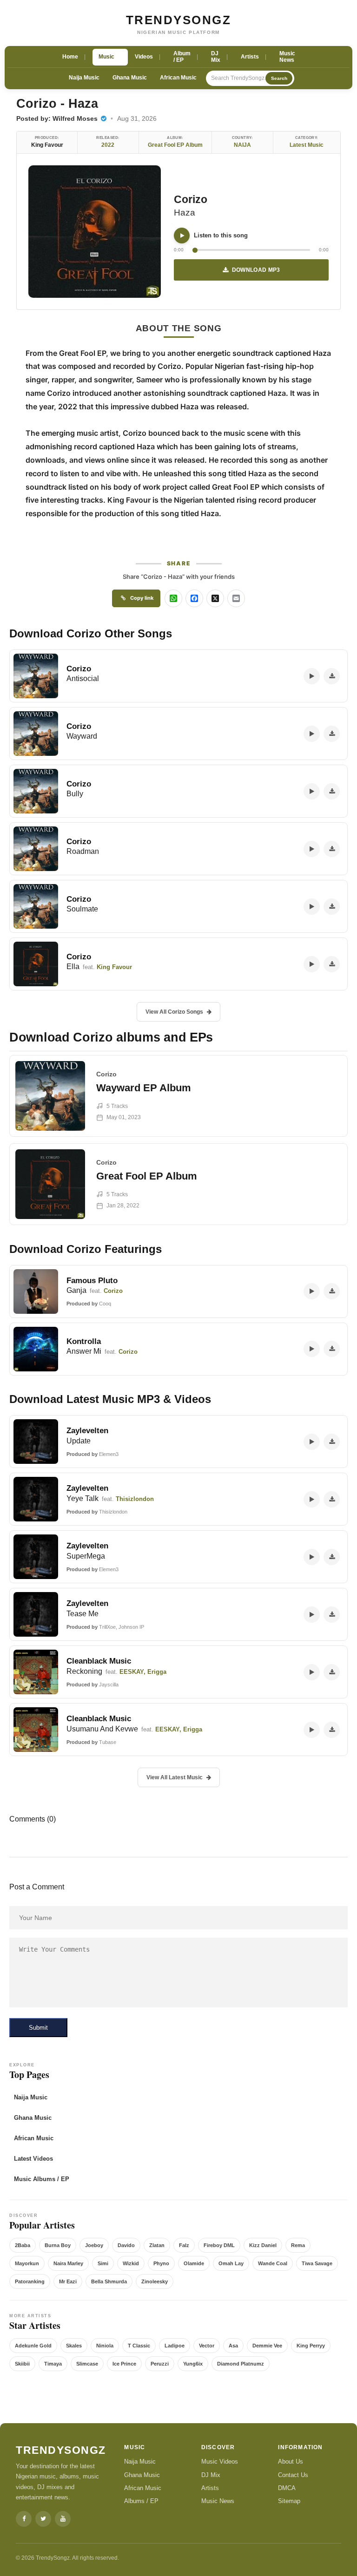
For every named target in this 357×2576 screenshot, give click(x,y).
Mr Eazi (68, 2281)
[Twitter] (43, 2519)
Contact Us (293, 2475)
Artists (210, 2488)
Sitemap (289, 2501)
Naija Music (84, 78)
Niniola (105, 2346)
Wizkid (131, 2263)
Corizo (191, 199)
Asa (233, 2346)
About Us (291, 2461)
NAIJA (242, 145)
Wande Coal (273, 2263)
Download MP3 (256, 270)
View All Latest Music (175, 1777)
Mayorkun (27, 2263)
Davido (126, 2245)
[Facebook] (24, 2519)
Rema (298, 2245)
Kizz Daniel (263, 2245)
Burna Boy (58, 2245)
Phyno (161, 2263)
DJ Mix (211, 2475)
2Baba (23, 2245)
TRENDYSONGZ (179, 20)
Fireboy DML (219, 2245)
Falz (184, 2245)
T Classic (139, 2346)
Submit (38, 2028)
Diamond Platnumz (241, 2364)
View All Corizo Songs (174, 1012)
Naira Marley (68, 2263)
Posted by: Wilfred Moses (58, 118)
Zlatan (157, 2245)
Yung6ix (193, 2364)
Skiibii (22, 2364)
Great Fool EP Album (175, 145)
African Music (178, 78)
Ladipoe (175, 2346)
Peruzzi (160, 2364)
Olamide (194, 2263)
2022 (108, 145)
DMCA (287, 2488)
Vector (207, 2346)
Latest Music (307, 145)
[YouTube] (63, 2519)
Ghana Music (130, 78)
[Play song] (182, 236)
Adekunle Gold (33, 2346)
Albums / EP (141, 2501)
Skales (74, 2346)
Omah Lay (231, 2263)
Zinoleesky (155, 2281)
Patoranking (30, 2281)
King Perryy (311, 2346)
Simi (103, 2263)
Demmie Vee (267, 2346)
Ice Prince (124, 2364)
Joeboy (94, 2245)
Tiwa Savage (317, 2263)
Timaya (53, 2364)
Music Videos (220, 2461)
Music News (218, 2501)
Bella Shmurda (109, 2281)
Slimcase (87, 2364)
